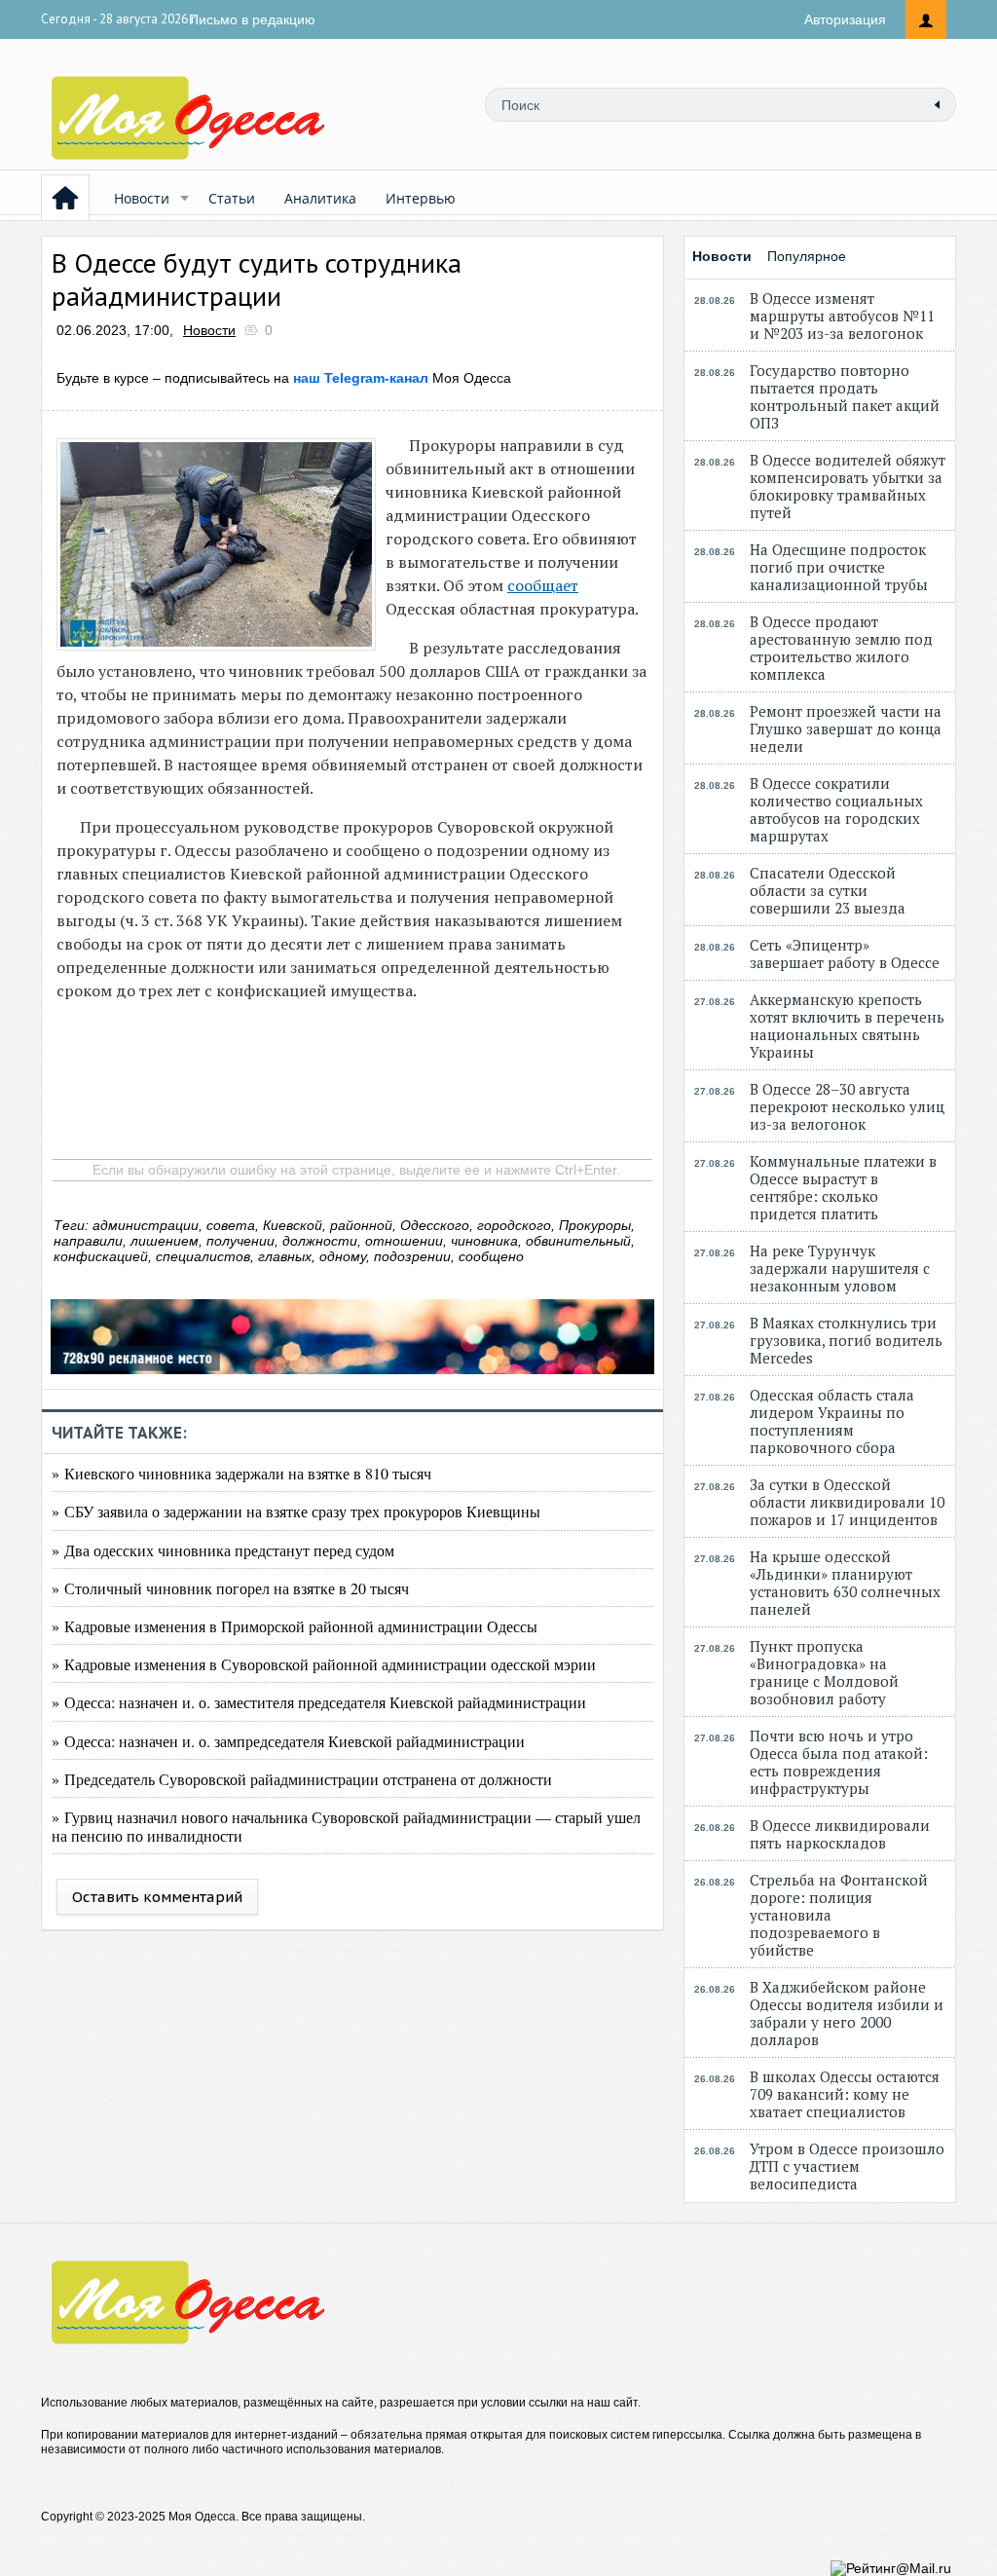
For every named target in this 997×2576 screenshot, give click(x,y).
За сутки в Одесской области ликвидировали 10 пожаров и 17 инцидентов (847, 1502)
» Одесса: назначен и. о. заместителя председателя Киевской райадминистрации (319, 1702)
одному (343, 1256)
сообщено (491, 1256)
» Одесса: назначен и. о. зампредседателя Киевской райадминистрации (288, 1741)
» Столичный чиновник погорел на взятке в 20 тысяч (230, 1588)
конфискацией (101, 1256)
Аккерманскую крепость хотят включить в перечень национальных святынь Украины (847, 1026)
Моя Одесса (402, 378)
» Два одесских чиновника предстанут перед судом (223, 1550)
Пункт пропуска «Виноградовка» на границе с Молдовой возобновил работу (824, 1672)
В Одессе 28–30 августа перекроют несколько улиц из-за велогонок (847, 1106)
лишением (165, 1241)
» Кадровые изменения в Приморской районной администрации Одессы (295, 1626)
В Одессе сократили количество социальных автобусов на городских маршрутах (836, 809)
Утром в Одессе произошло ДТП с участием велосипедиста (847, 2166)
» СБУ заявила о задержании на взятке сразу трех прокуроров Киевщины (296, 1511)
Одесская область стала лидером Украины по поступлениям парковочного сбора (832, 1421)
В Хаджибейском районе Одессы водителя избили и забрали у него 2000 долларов (847, 2013)
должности (320, 1241)
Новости (142, 198)
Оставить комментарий (157, 1897)
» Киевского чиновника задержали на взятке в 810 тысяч (241, 1473)
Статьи (232, 198)
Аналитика (320, 198)
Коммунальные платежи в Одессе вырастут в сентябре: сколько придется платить (843, 1187)
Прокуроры (595, 1225)
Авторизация (845, 19)
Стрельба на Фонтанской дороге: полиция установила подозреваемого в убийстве (839, 1915)
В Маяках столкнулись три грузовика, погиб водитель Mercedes (846, 1340)
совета (231, 1225)
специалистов (203, 1256)
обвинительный (578, 1241)
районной (361, 1225)
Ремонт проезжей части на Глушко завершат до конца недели (846, 728)
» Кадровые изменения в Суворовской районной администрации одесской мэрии (324, 1664)
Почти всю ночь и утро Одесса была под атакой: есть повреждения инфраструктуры (839, 1762)
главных (285, 1256)
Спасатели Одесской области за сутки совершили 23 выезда (828, 890)
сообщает (543, 585)
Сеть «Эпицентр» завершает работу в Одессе (845, 953)
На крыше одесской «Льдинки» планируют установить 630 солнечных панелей (845, 1583)
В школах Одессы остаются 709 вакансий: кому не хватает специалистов (845, 2094)
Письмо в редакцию (252, 19)
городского (514, 1225)
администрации (146, 1225)
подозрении (412, 1256)
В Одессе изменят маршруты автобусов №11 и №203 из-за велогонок (842, 316)
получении (240, 1241)
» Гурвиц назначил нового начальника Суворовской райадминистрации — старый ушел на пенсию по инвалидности (346, 1826)
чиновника (484, 1241)
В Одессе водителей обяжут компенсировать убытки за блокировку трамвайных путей (848, 486)
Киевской (293, 1225)
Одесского (435, 1225)
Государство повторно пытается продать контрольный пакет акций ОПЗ (845, 396)
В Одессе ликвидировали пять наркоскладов (840, 1834)
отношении (404, 1241)
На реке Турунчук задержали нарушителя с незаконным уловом (840, 1268)
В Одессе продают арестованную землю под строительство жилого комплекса (841, 648)
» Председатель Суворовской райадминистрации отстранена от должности (302, 1779)
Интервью (421, 198)
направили (88, 1241)
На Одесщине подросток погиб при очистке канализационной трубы (839, 567)
